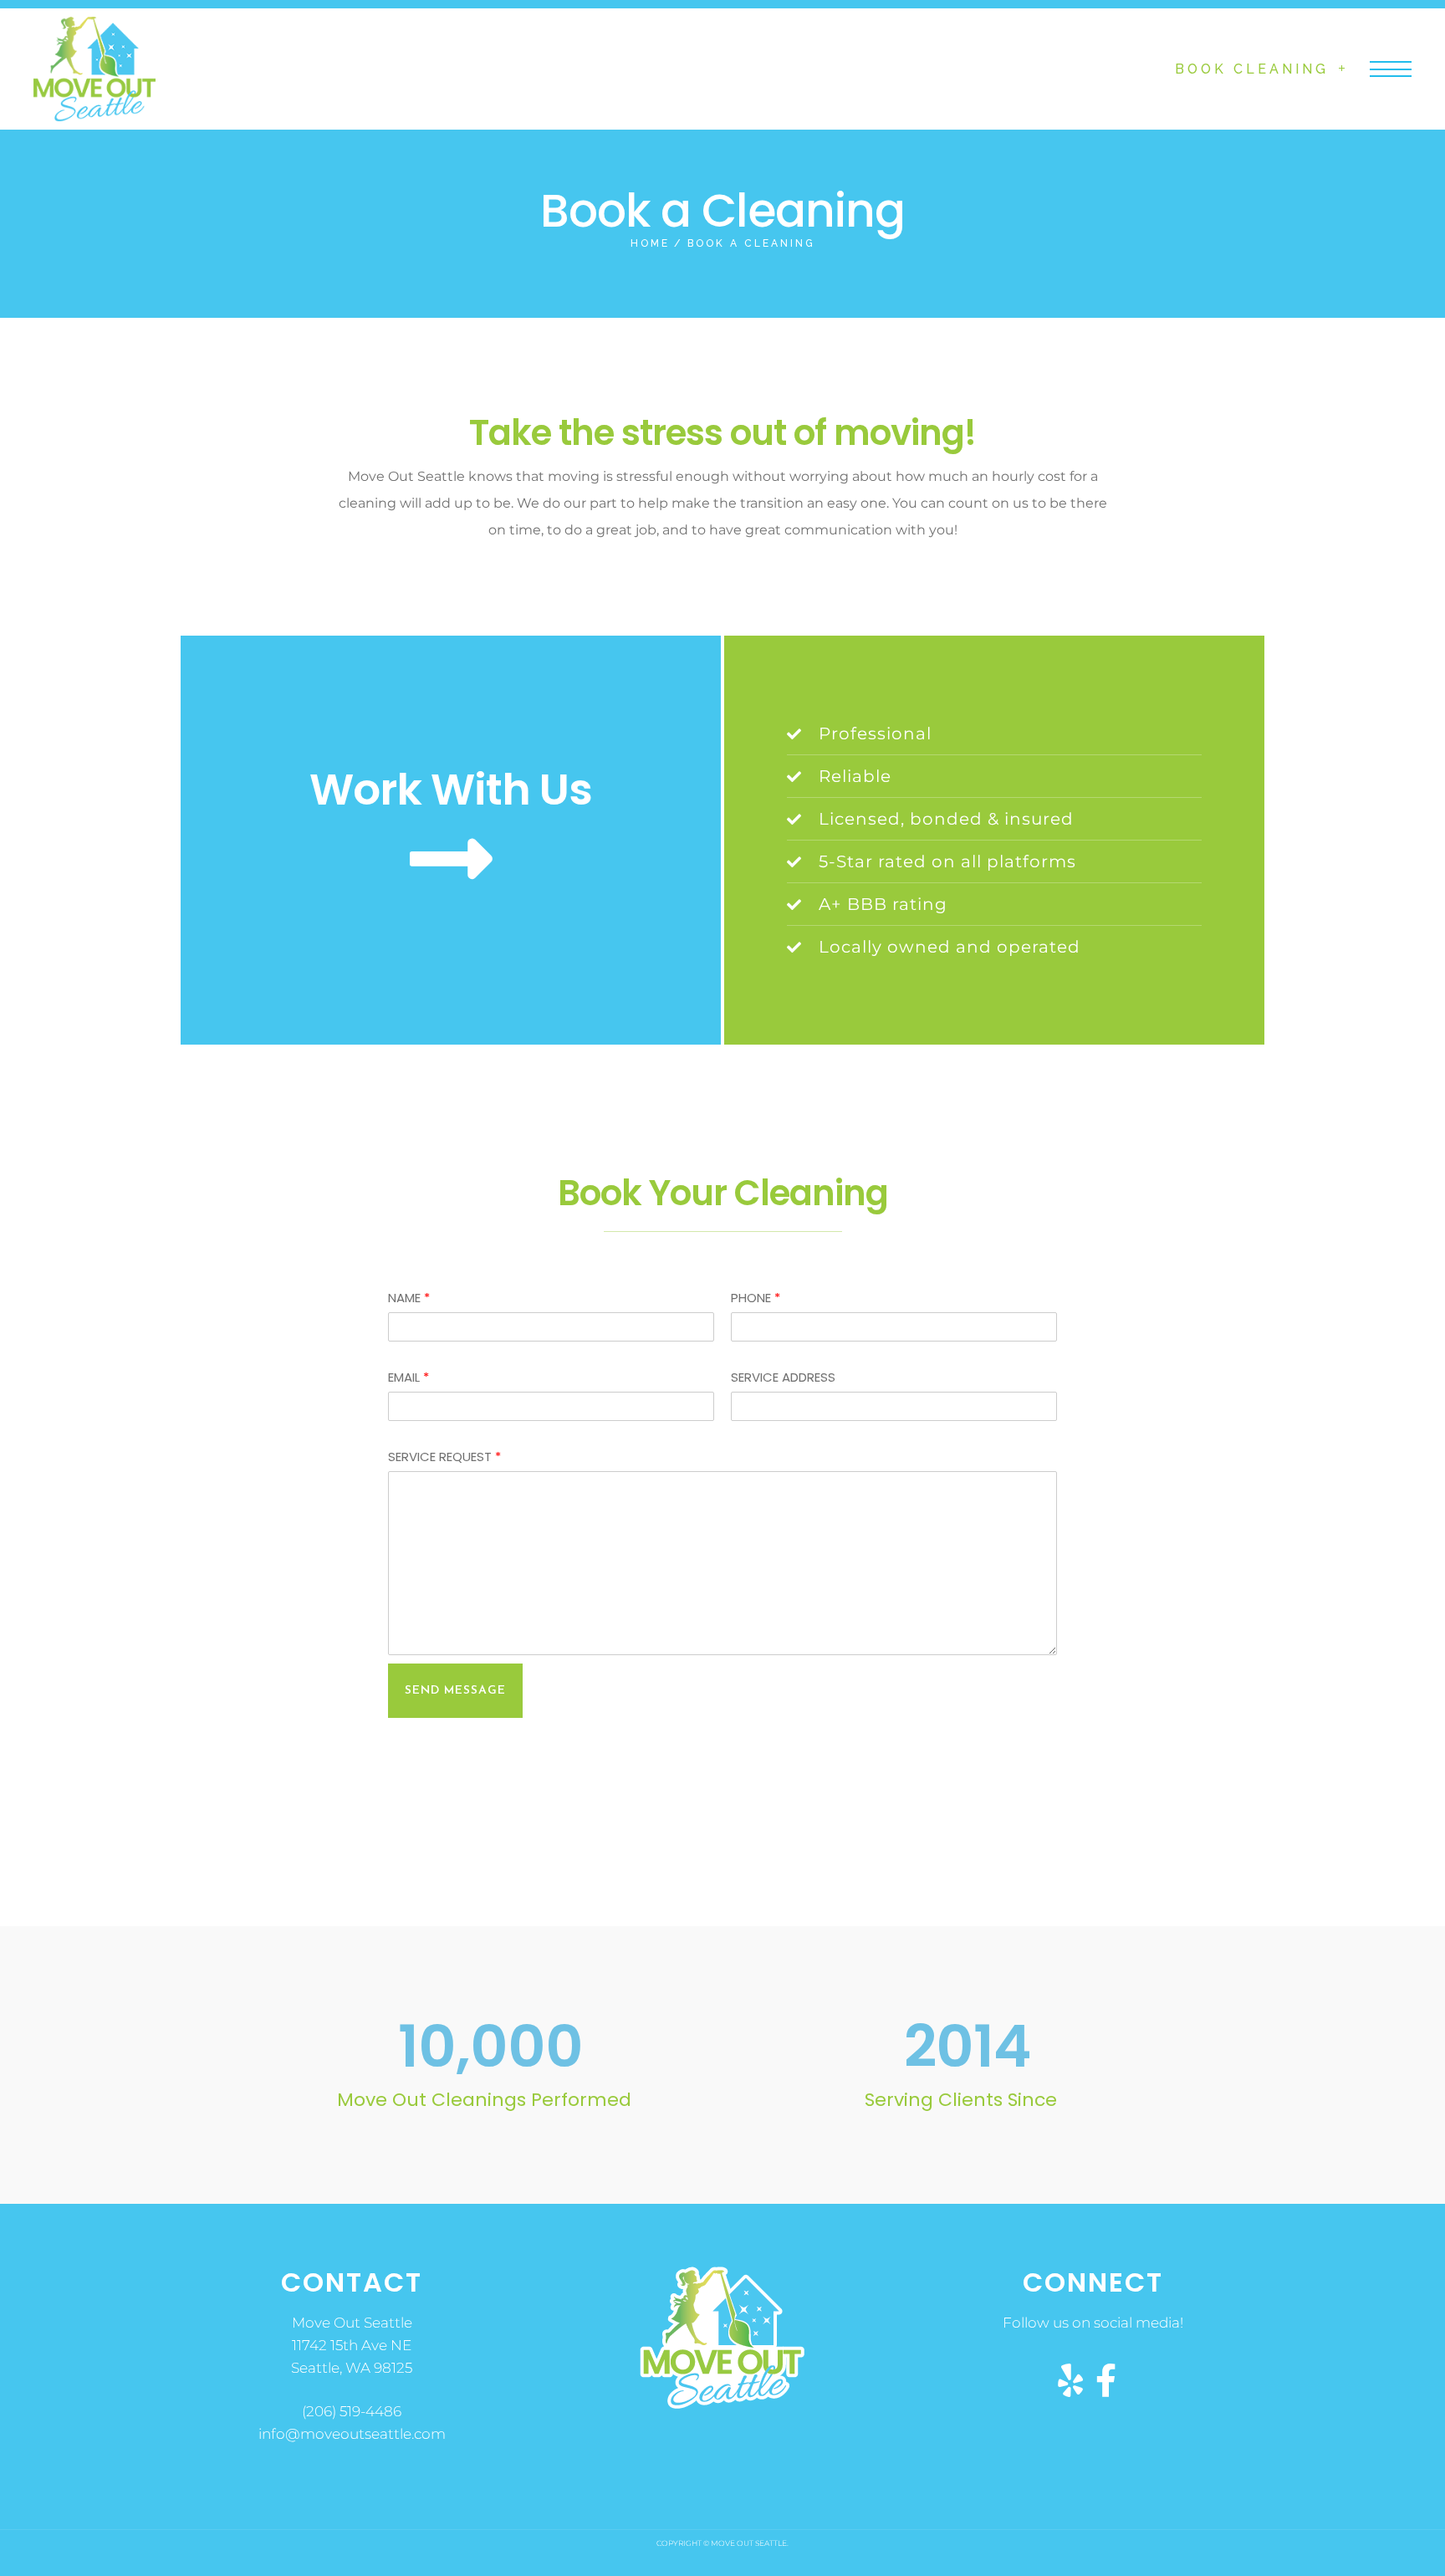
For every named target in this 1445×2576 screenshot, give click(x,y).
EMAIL (408, 1377)
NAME (409, 1298)
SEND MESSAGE (455, 1691)
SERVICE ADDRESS (783, 1377)
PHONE (756, 1298)
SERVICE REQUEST (444, 1457)
